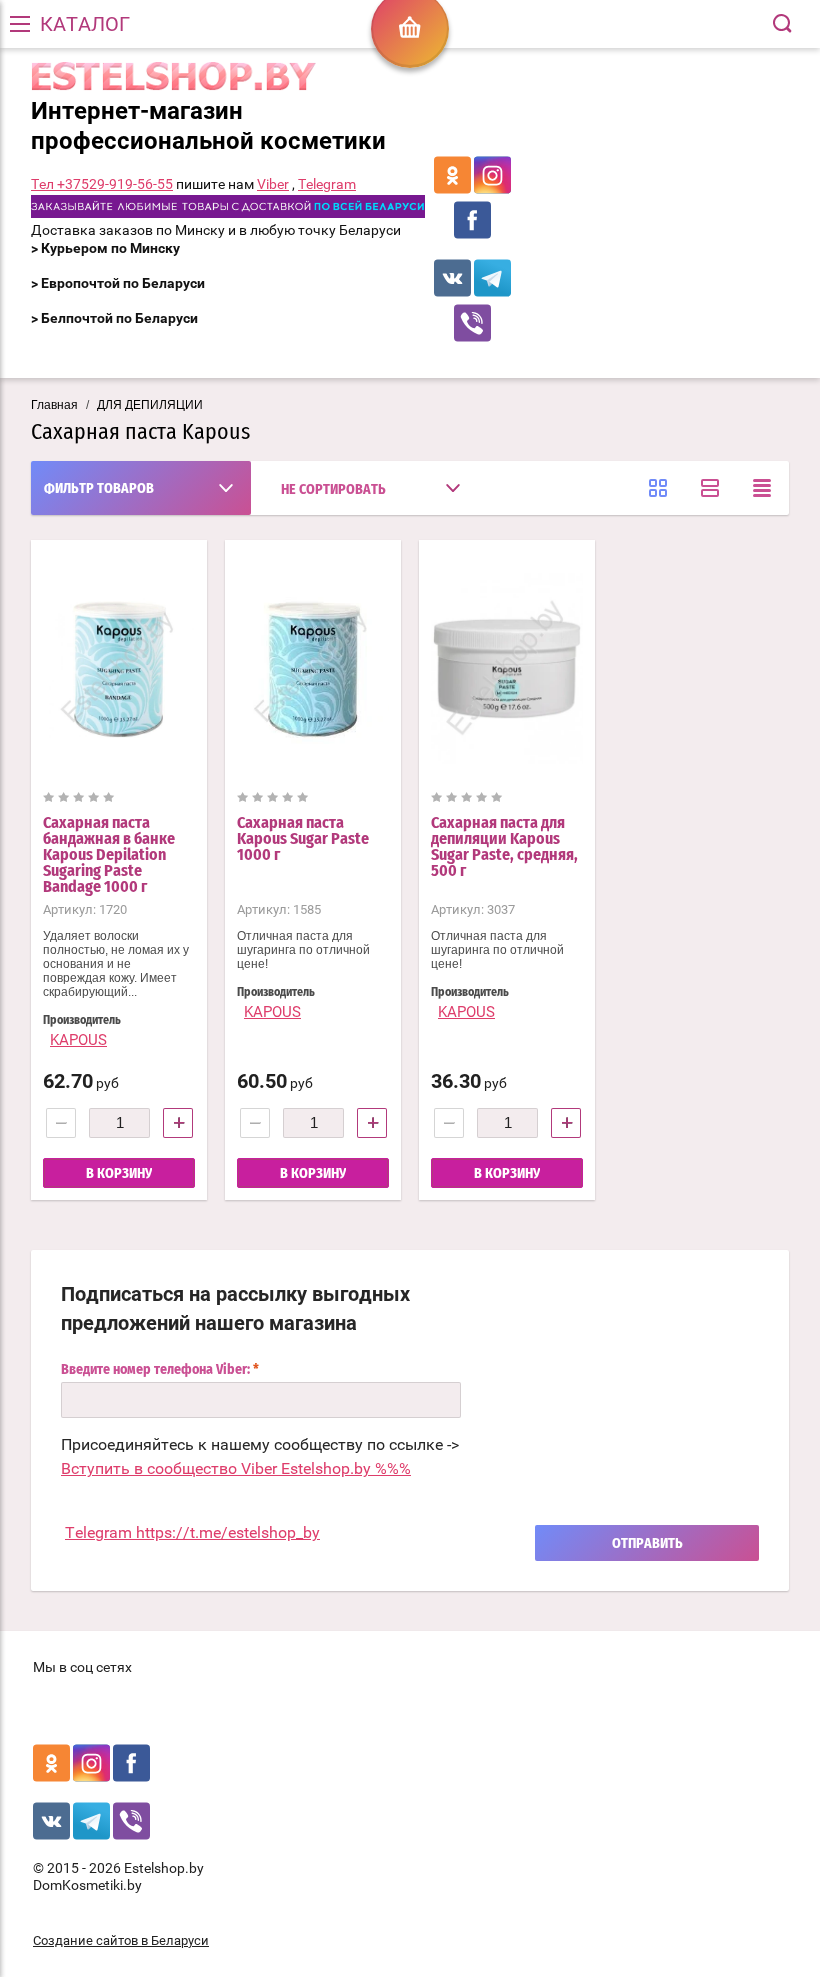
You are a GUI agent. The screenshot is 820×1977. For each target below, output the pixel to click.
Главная (54, 405)
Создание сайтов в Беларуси (121, 1940)
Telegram (327, 184)
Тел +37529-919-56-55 (102, 184)
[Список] (710, 488)
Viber (273, 184)
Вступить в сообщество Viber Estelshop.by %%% (236, 1468)
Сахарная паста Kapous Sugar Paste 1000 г (303, 839)
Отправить (647, 1544)
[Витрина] (658, 488)
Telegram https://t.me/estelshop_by (192, 1532)
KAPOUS (78, 1040)
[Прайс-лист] (762, 488)
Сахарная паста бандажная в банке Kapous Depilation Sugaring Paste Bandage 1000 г (109, 855)
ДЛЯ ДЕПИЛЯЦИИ (150, 405)
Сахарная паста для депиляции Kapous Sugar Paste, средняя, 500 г (504, 847)
